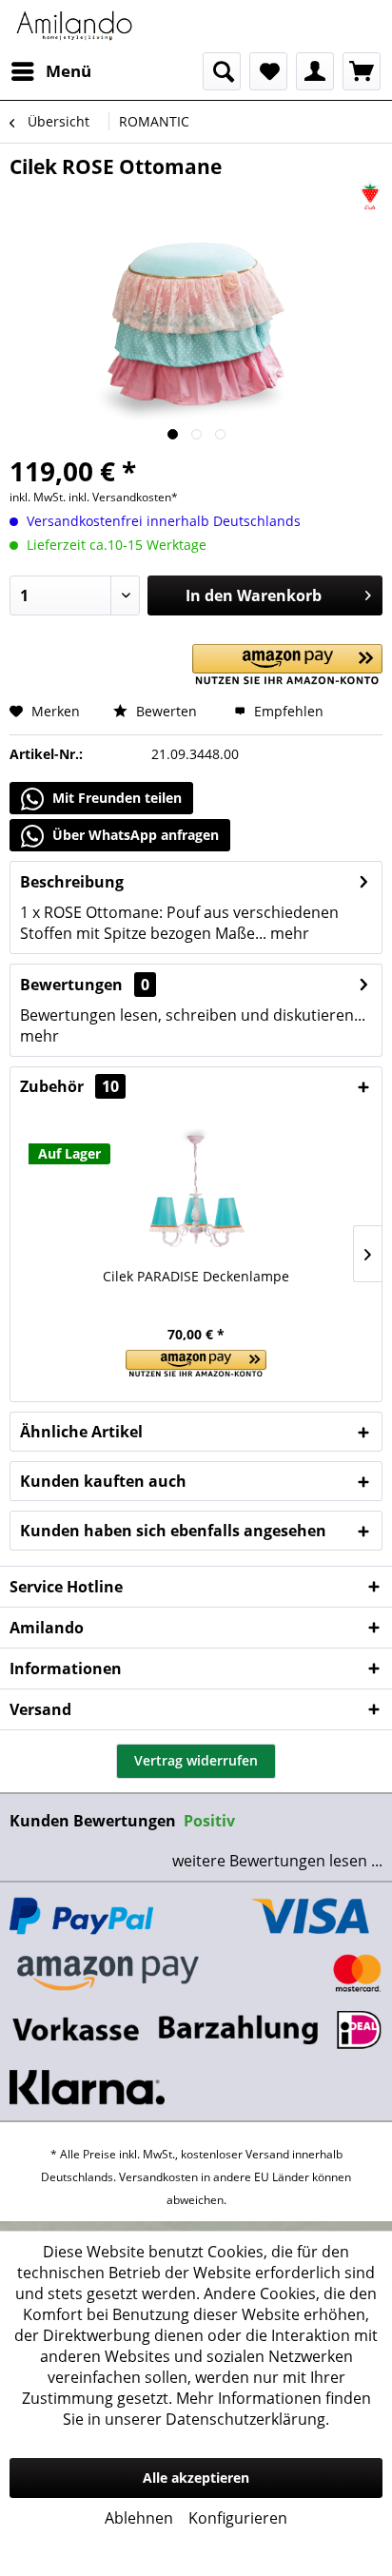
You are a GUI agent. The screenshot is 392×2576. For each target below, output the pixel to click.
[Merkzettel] (268, 71)
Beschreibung (72, 882)
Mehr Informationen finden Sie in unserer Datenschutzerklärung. (217, 2409)
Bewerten (165, 711)
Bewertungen (71, 985)
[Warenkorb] (362, 71)
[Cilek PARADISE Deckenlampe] (196, 1191)
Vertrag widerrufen (196, 1760)
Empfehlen (287, 711)
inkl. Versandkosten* (123, 497)
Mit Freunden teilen (115, 798)
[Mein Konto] (315, 71)
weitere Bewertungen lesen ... (277, 1861)
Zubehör (69, 1086)
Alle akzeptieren (196, 2478)
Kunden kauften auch (103, 1481)
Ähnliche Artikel (81, 1432)
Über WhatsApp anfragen (134, 835)
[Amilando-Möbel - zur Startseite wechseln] (75, 26)
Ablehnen (139, 2518)
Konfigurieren (238, 2518)
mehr (288, 933)
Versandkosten (158, 2177)
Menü (69, 71)
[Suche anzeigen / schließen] (222, 71)
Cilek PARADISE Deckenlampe (196, 1276)
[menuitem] (50, 71)
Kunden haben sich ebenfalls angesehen (173, 1531)
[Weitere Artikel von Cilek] (370, 196)
